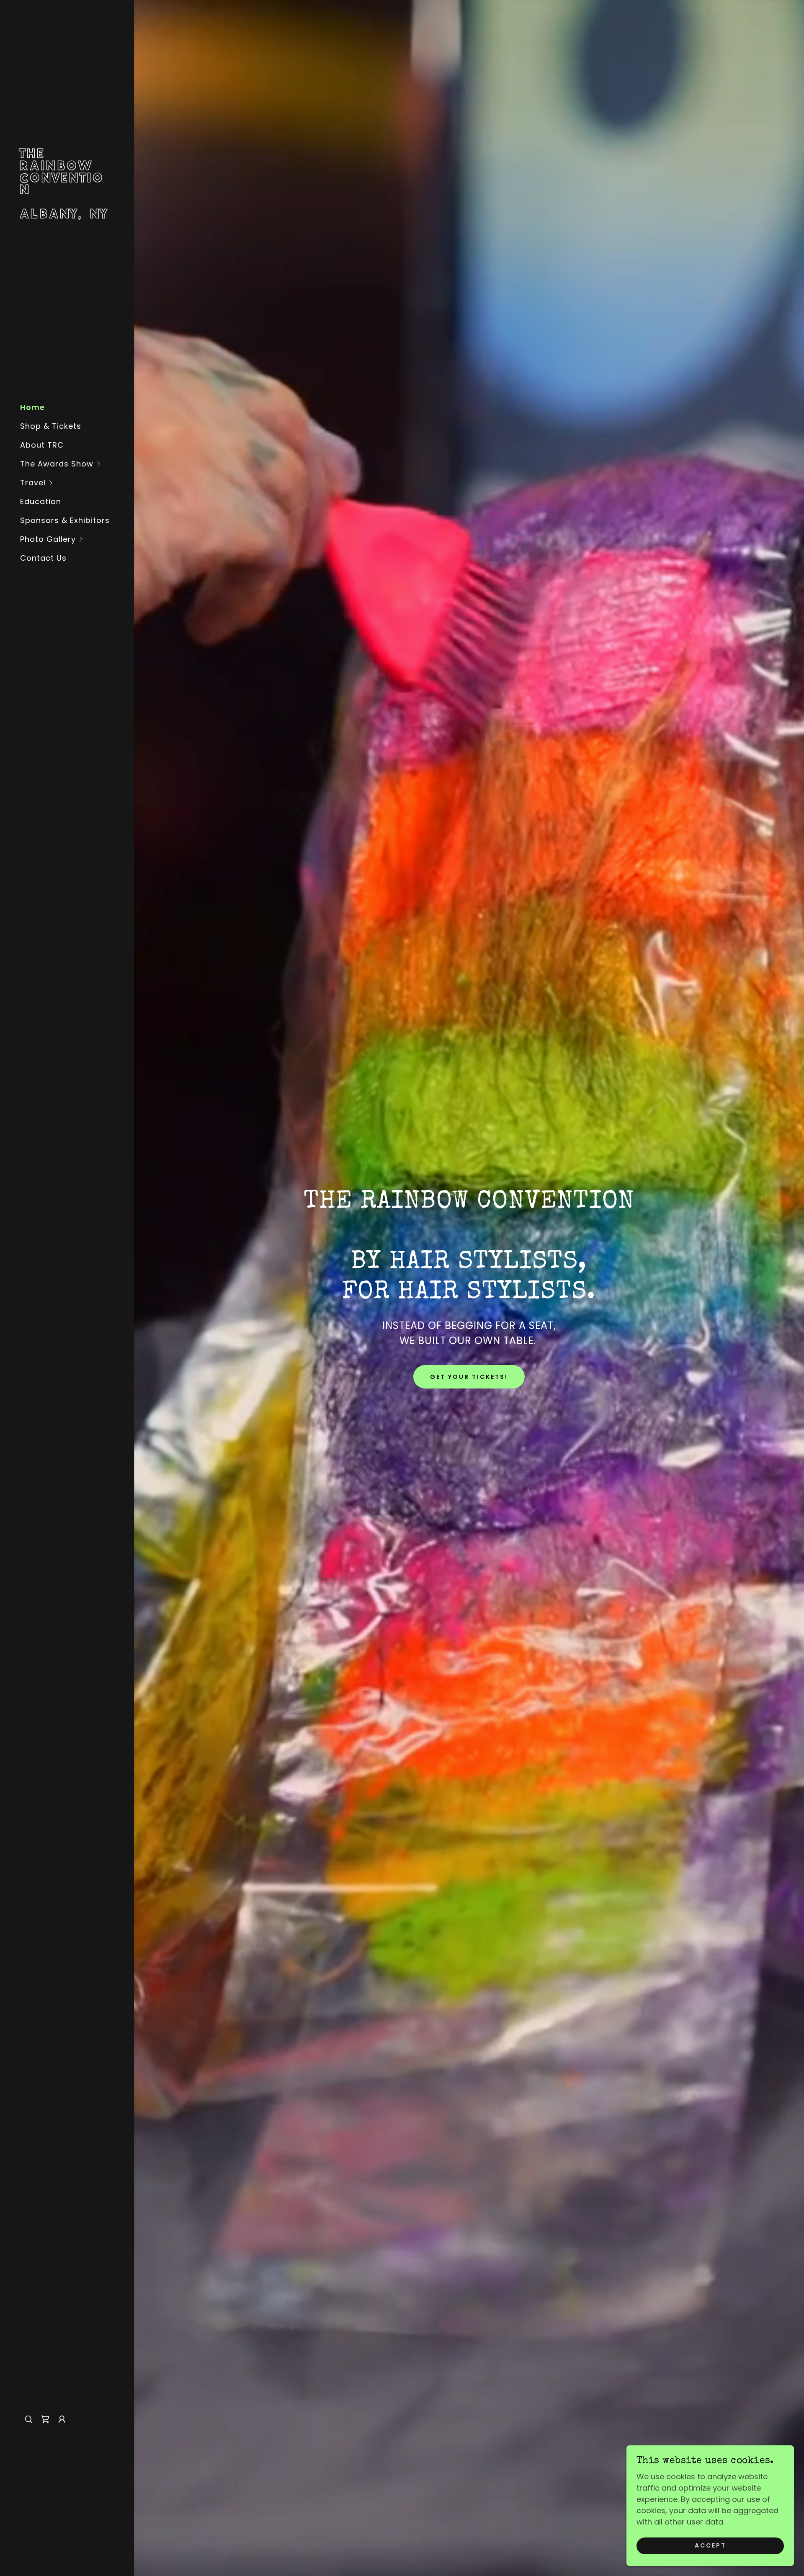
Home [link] (32, 407)
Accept (710, 2546)
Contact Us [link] (43, 558)
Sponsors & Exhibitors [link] (65, 520)
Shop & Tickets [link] (51, 426)
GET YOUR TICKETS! (469, 1377)
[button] (77, 464)
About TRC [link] (42, 445)
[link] (67, 215)
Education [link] (41, 501)
